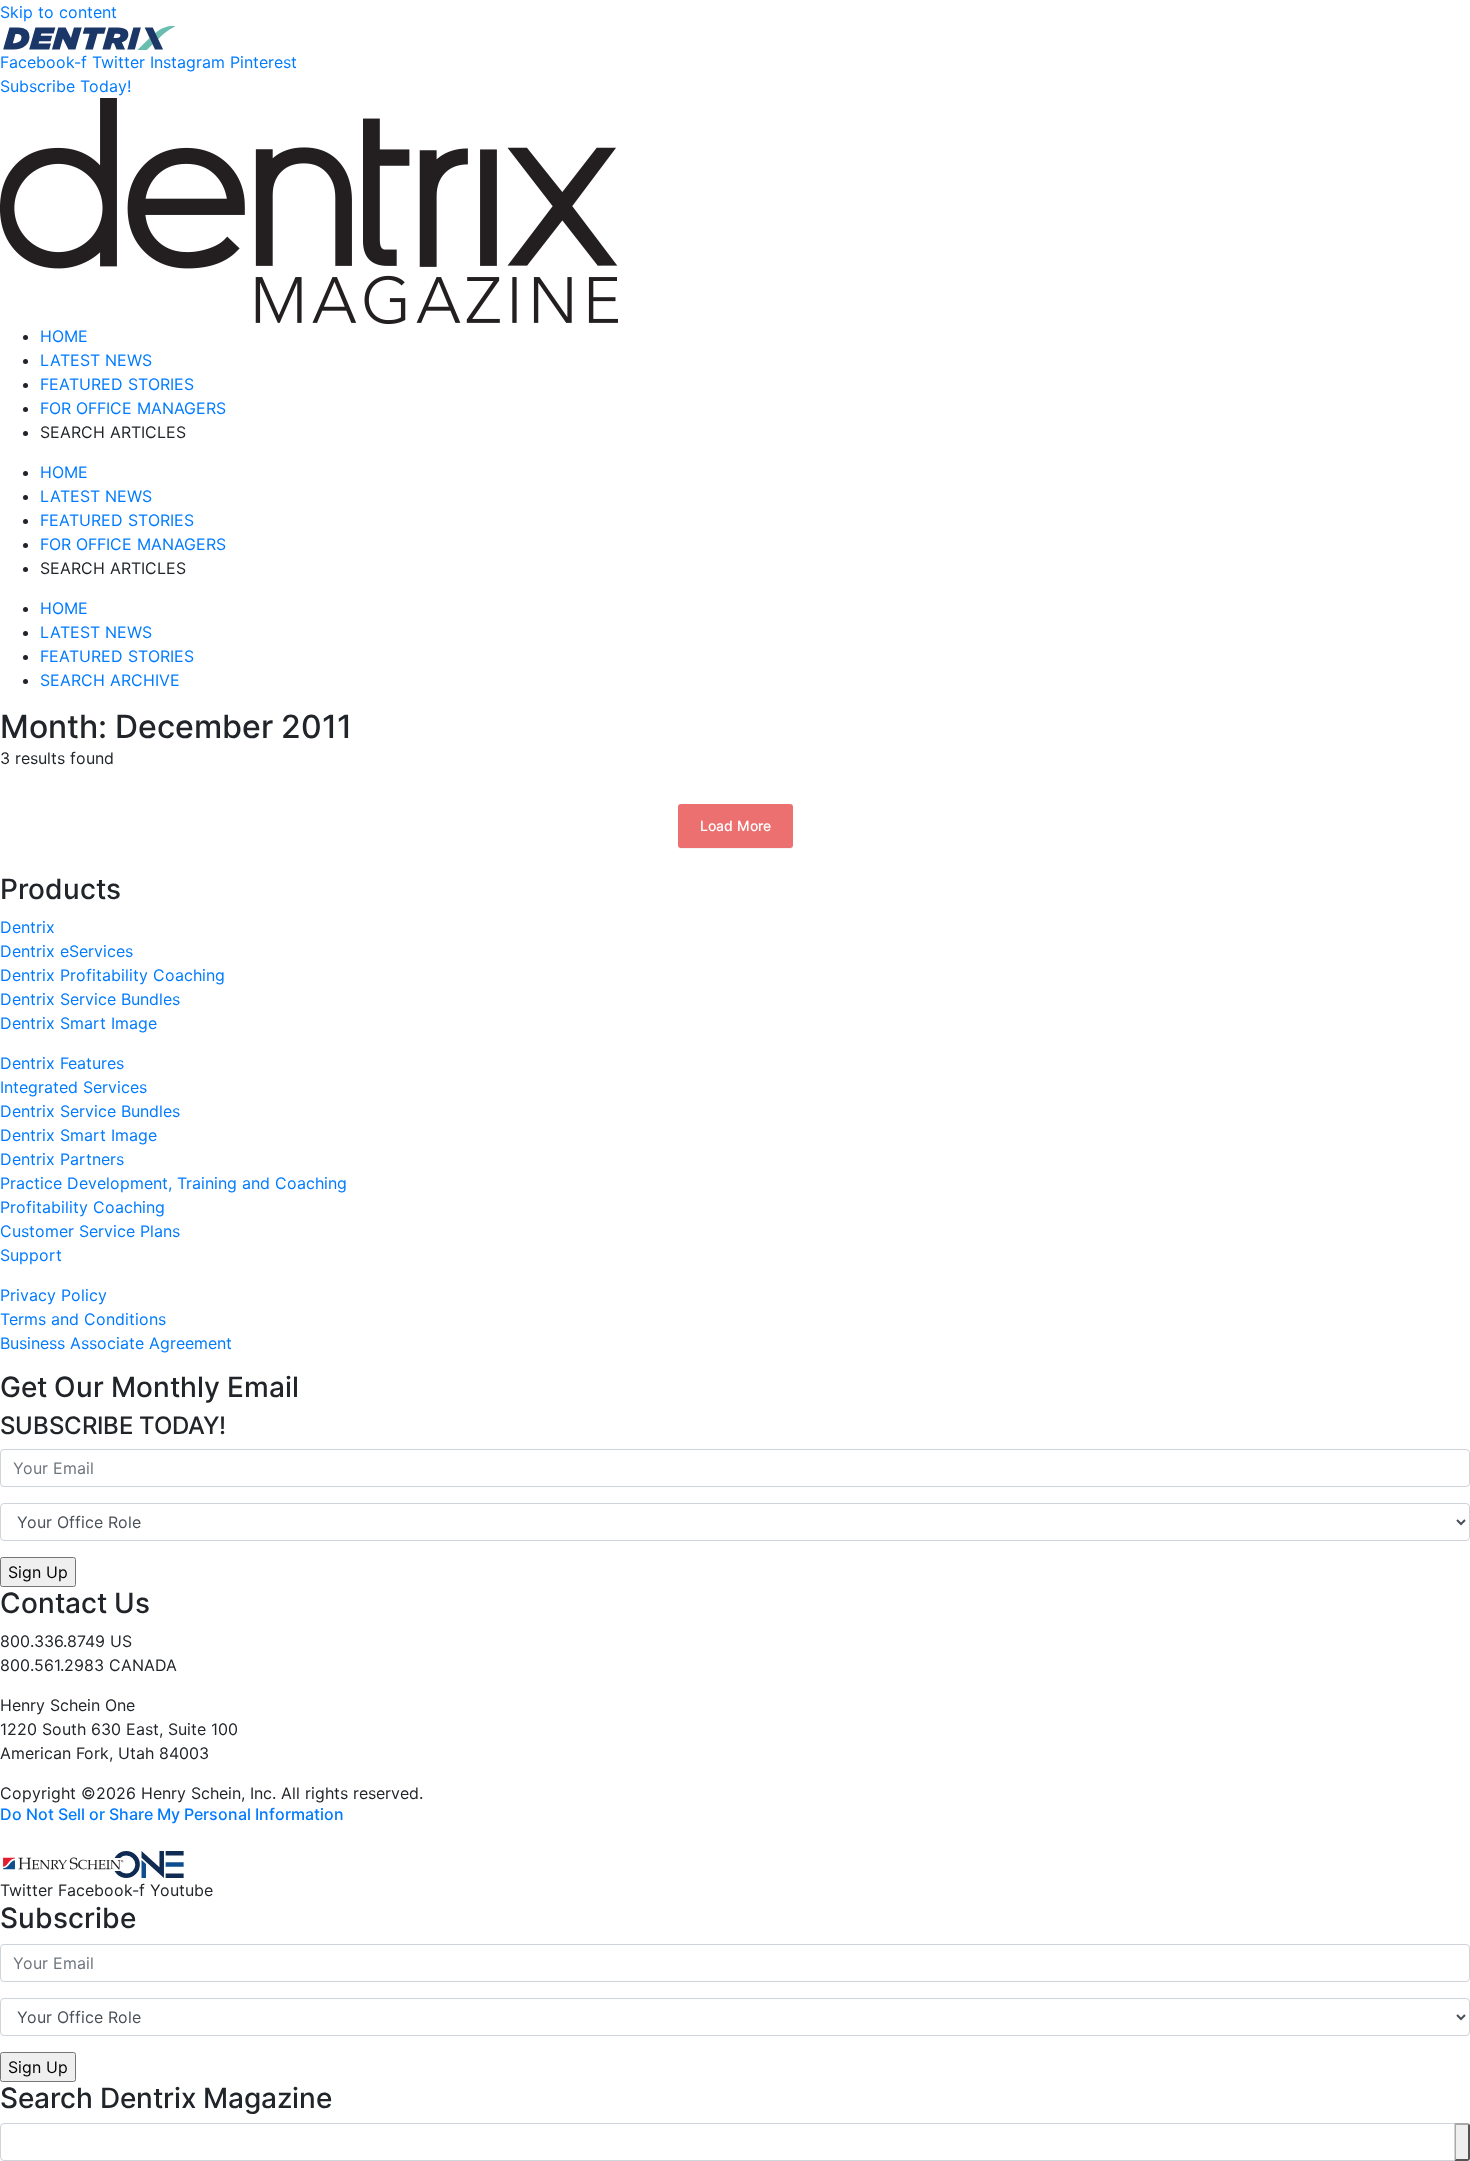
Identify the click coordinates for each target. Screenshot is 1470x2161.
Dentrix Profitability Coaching (112, 975)
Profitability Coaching (82, 1207)
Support (31, 1255)
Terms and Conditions (83, 1319)
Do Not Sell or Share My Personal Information (172, 1814)
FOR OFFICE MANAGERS (133, 408)
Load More (735, 825)
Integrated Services (73, 1087)
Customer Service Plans (90, 1231)
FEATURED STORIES (117, 384)
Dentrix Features (62, 1063)
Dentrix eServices (66, 951)
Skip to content (58, 12)
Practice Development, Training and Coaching (173, 1183)
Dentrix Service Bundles (90, 999)
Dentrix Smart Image (78, 1023)
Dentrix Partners (62, 1159)
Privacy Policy (53, 1295)
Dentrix (27, 927)
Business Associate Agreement (116, 1343)
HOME (64, 336)
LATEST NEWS (96, 360)
